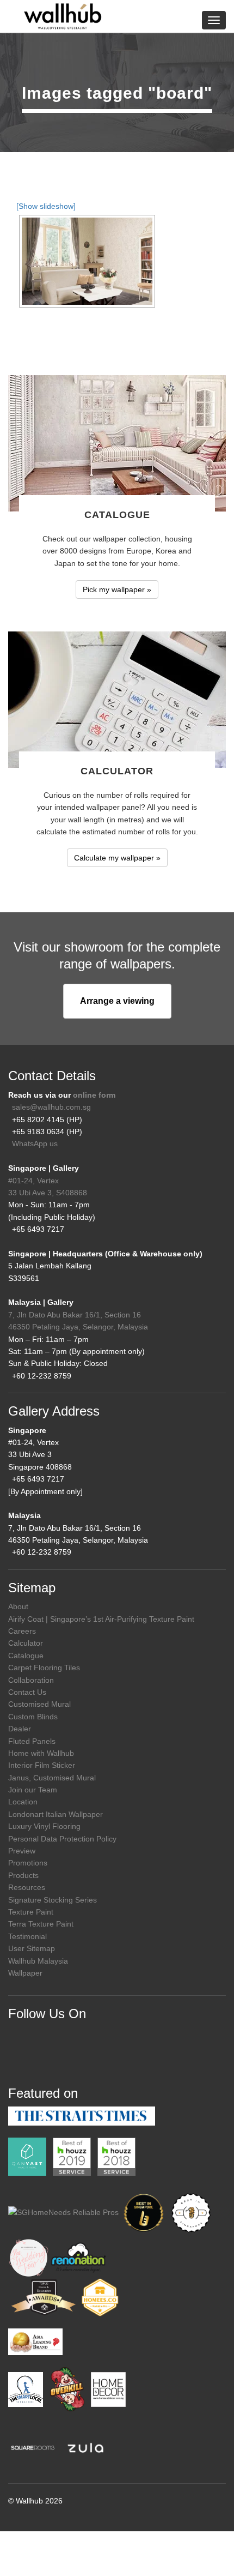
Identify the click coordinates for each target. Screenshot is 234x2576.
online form (94, 1095)
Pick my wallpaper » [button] (117, 589)
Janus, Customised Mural (52, 1778)
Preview (22, 1851)
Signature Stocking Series (53, 1900)
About (18, 1606)
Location (23, 1802)
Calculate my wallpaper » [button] (117, 858)
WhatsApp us (35, 1143)
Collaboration (31, 1680)
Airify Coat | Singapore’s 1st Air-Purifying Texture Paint (101, 1619)
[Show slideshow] (46, 206)
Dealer (20, 1729)
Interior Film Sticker (42, 1765)
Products (23, 1875)
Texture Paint (31, 1912)
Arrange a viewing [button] (117, 1001)
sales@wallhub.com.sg (51, 1107)
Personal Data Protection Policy (62, 1839)
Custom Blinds (33, 1717)
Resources (27, 1887)
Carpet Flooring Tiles (44, 1668)
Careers (22, 1631)
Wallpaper (25, 1973)
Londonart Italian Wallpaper (56, 1814)
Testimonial (27, 1936)
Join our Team (33, 1790)
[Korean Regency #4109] (87, 261)
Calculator (26, 1643)
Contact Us (27, 1692)
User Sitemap (32, 1948)
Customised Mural (39, 1704)
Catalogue (26, 1656)
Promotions (28, 1863)
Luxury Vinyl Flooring (44, 1826)
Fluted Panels (32, 1741)
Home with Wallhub (41, 1753)
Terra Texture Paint (41, 1924)
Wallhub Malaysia (38, 1961)
